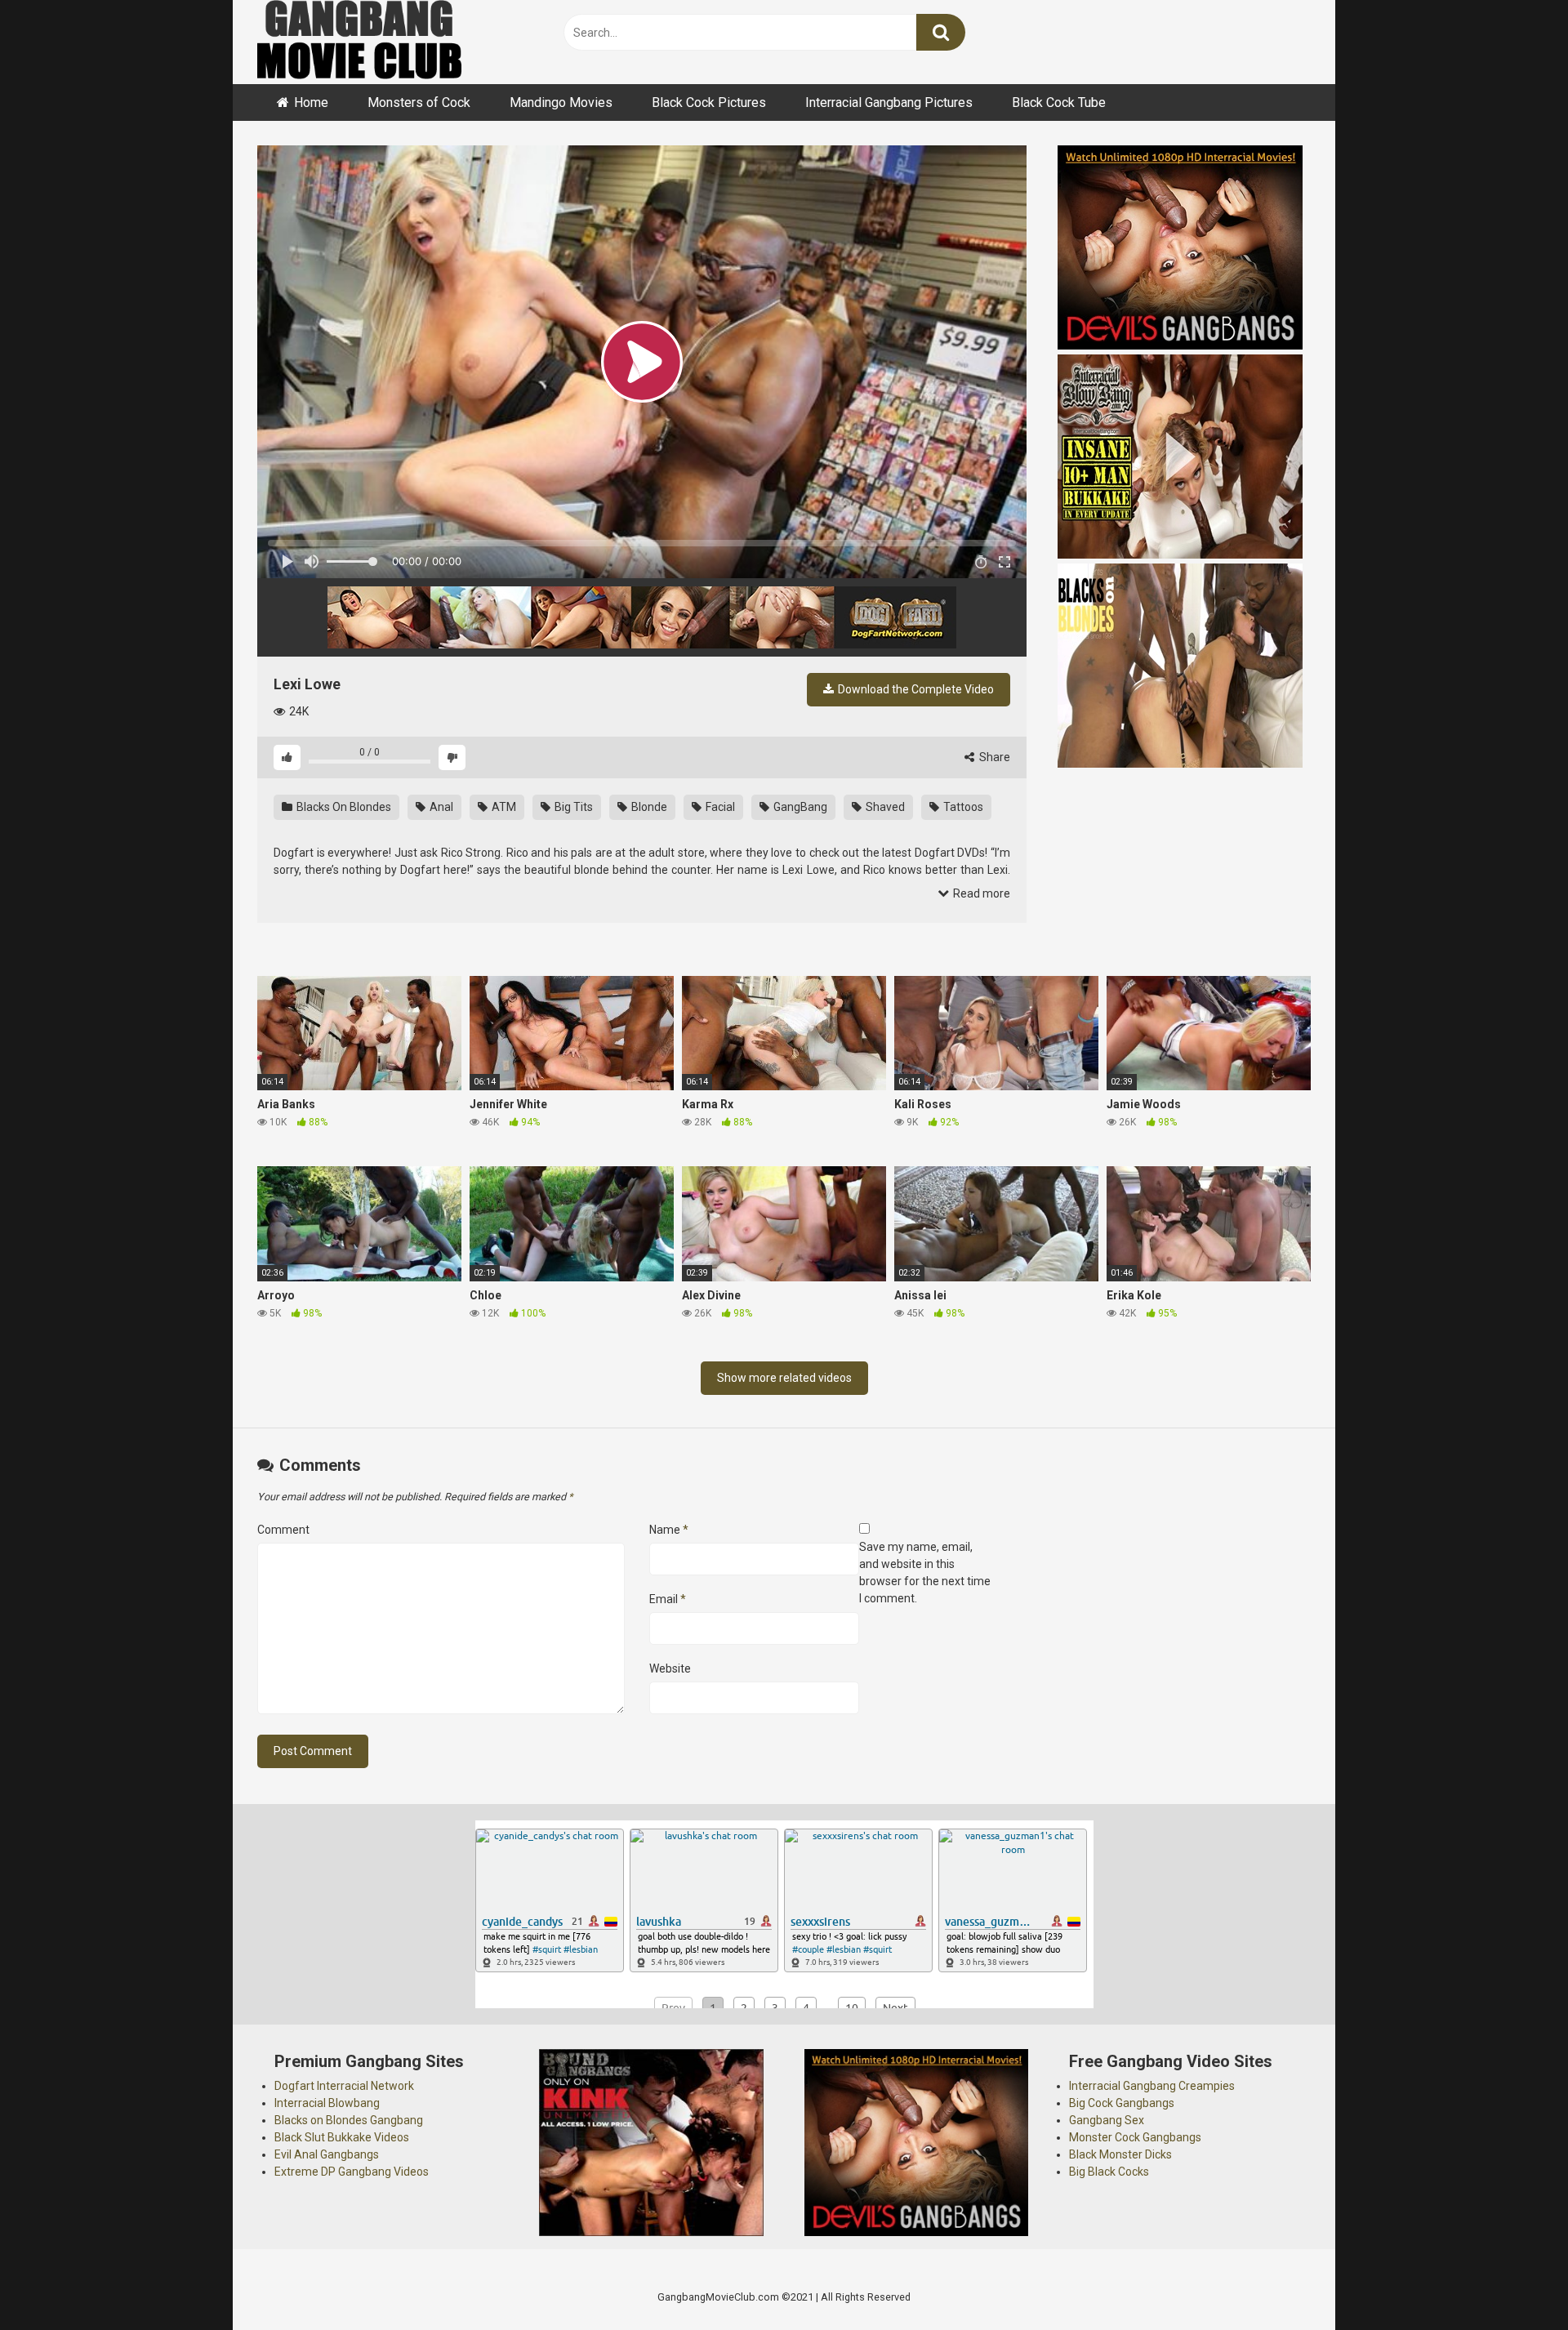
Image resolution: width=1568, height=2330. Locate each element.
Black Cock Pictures (709, 102)
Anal (440, 807)
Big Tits (572, 807)
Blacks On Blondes (343, 807)
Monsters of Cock (419, 102)
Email (668, 1599)
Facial (719, 807)
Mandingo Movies (561, 102)
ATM (503, 807)
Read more (980, 893)
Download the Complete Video (915, 689)
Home (311, 102)
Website (670, 1668)
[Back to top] (1513, 2281)
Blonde (648, 807)
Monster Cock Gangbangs (1135, 2137)
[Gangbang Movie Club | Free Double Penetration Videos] (359, 42)
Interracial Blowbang (327, 2103)
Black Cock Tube (1059, 102)
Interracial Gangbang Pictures (889, 102)
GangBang (799, 807)
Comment (283, 1530)
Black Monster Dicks (1120, 2154)
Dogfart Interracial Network (344, 2086)
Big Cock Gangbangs (1122, 2103)
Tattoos (962, 807)
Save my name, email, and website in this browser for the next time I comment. (925, 1573)
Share (993, 757)
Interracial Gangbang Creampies (1152, 2086)
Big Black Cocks (1109, 2172)
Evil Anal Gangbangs (327, 2154)
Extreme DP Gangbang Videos (352, 2172)
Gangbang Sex (1107, 2120)
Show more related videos (784, 1378)
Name (669, 1530)
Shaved (884, 807)
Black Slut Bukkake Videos (342, 2137)
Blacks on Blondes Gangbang (349, 2120)
